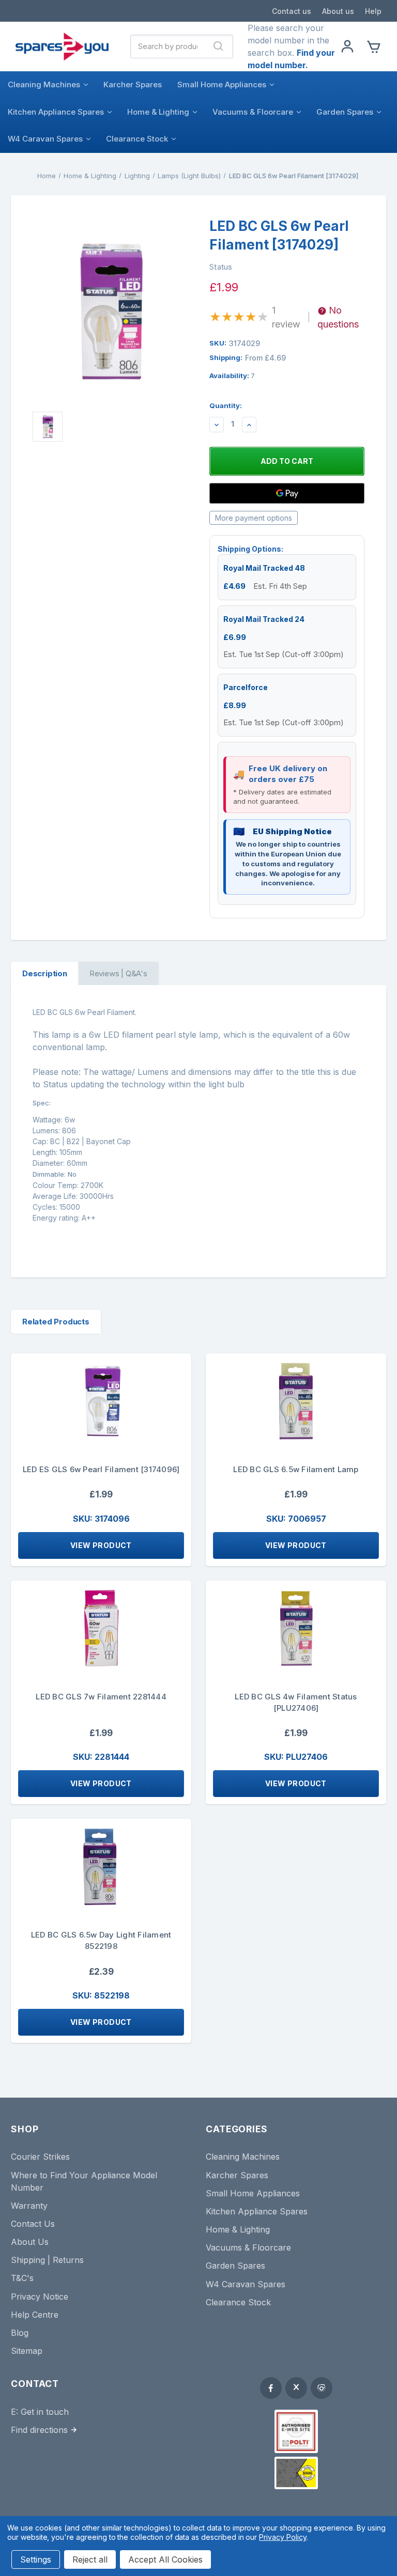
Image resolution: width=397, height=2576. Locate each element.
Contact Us (33, 2224)
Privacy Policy (283, 2537)
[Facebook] (271, 2388)
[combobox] (168, 46)
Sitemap (27, 2351)
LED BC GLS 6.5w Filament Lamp (296, 1469)
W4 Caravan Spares (45, 139)
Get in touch (45, 2412)
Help (373, 11)
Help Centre (35, 2315)
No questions (338, 317)
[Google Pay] (287, 493)
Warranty (29, 2206)
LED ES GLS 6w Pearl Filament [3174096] (101, 1469)
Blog (20, 2333)
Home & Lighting (158, 112)
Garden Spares (345, 112)
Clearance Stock (137, 139)
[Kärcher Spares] (296, 2473)
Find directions (39, 2430)
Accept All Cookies (165, 2559)
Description (45, 973)
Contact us (292, 11)
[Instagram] (322, 2388)
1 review (286, 317)
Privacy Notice (40, 2297)
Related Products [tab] (56, 1322)
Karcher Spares (133, 84)
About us (338, 11)
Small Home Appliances (222, 84)
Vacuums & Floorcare (253, 112)
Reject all (90, 2559)
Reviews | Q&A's (118, 973)
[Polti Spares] (296, 2431)
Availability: (232, 376)
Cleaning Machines (44, 84)
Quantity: (226, 405)
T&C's (22, 2278)
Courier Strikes (40, 2157)
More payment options (254, 518)
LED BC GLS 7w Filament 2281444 (101, 1697)
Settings (36, 2559)
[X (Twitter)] (296, 2388)
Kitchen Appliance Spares (56, 112)
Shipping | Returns (47, 2260)
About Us (30, 2242)
